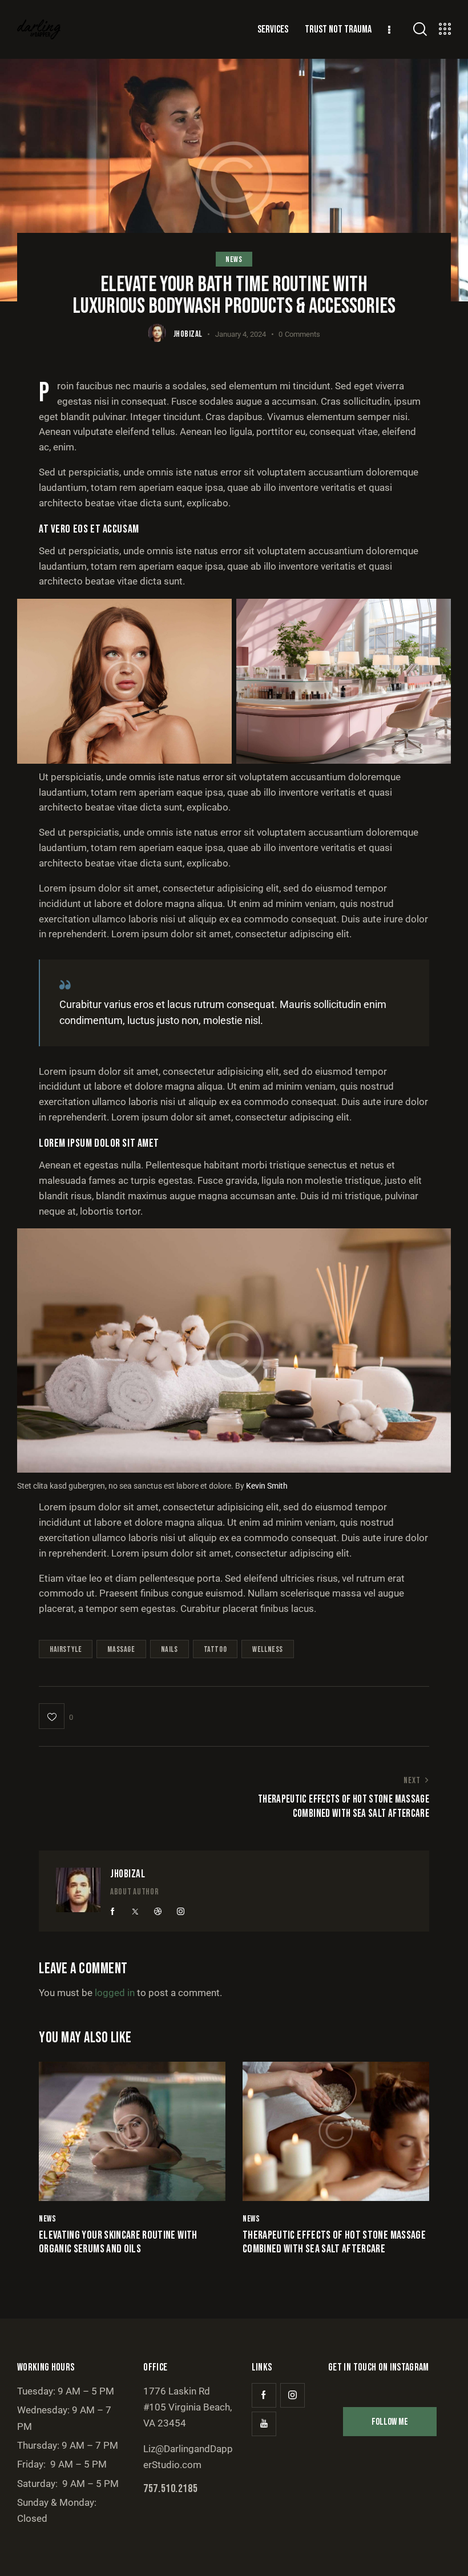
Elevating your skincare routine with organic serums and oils (118, 2242)
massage (121, 1649)
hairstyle (66, 1649)
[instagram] (180, 1912)
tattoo (215, 1649)
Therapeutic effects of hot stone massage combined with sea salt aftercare (334, 2242)
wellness (268, 1649)
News (234, 259)
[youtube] (264, 2424)
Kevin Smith (267, 1486)
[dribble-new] (158, 1912)
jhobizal (128, 1874)
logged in (115, 1993)
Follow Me (390, 2422)
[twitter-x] (135, 1912)
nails (170, 1649)
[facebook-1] (113, 1912)
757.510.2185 (170, 2489)
